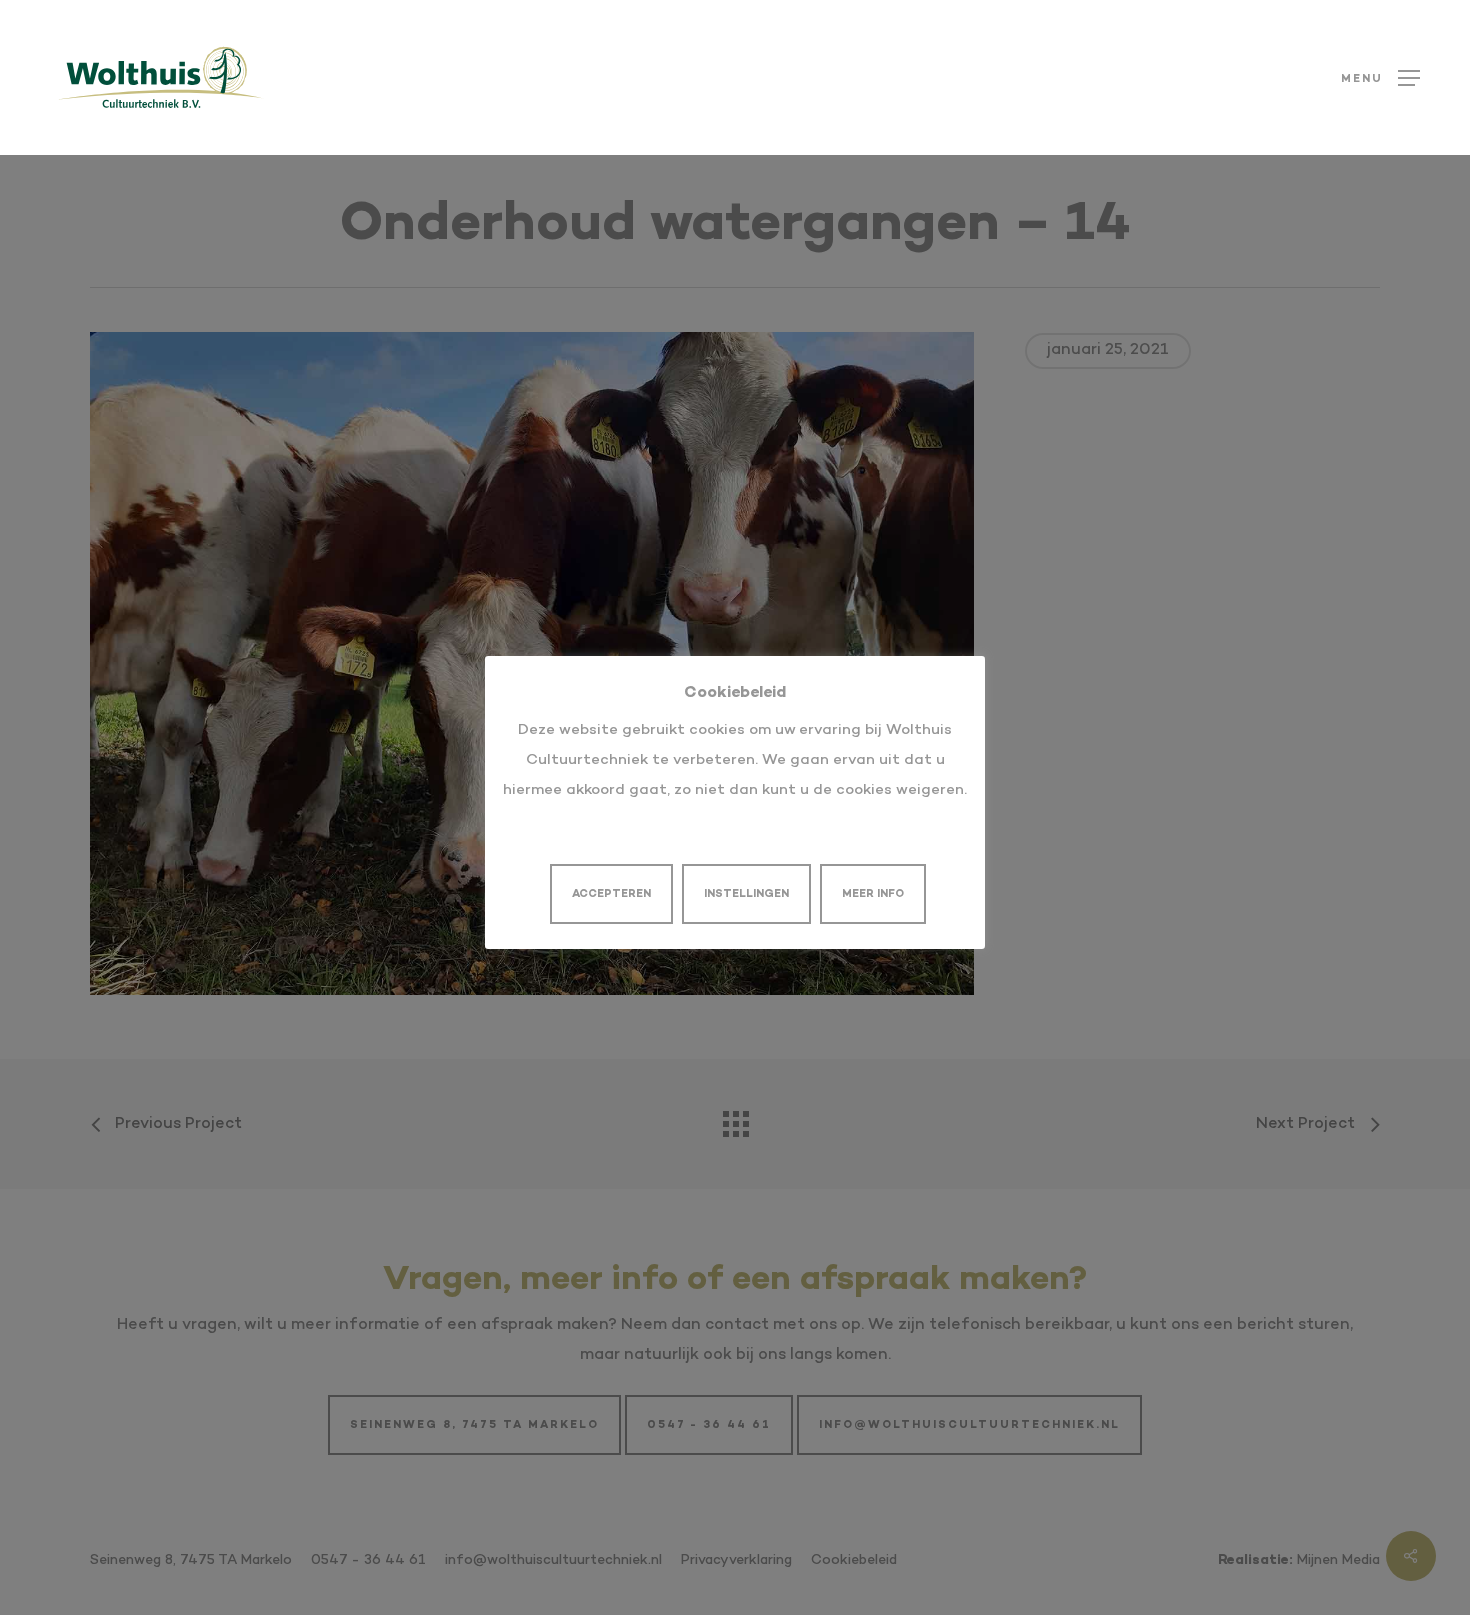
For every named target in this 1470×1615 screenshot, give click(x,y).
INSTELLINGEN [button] (746, 894)
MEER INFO (873, 894)
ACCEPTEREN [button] (611, 894)
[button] (1380, 77)
